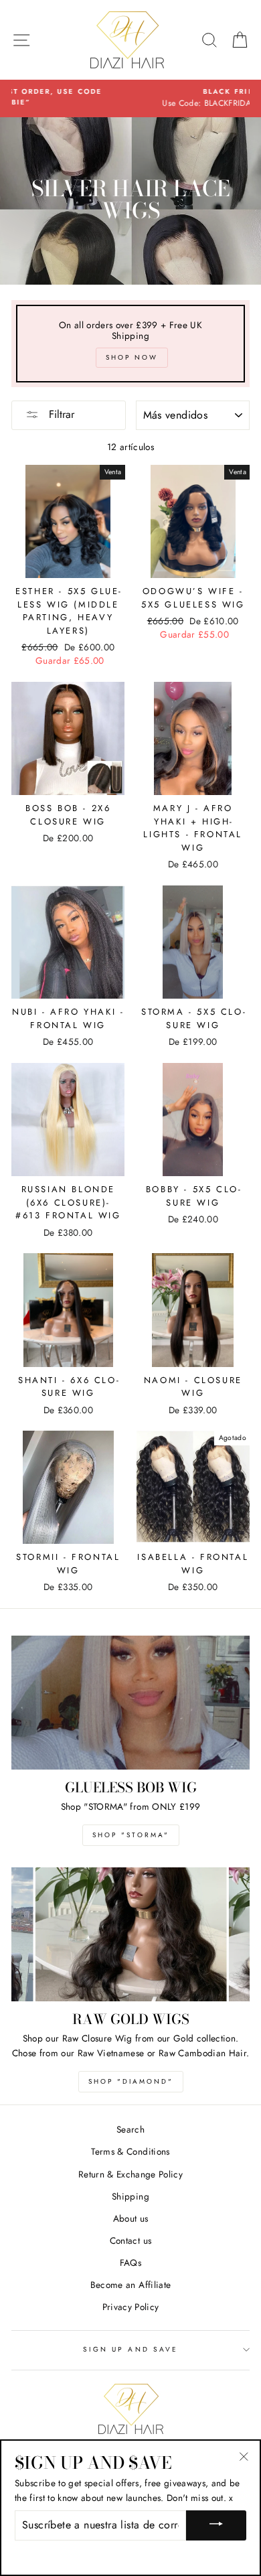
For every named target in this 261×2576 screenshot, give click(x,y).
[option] (130, 98)
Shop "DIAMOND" (131, 2081)
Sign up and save (130, 2349)
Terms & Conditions (130, 2151)
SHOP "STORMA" (131, 1835)
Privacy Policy (131, 2307)
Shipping (130, 2196)
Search (130, 2129)
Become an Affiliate (130, 2285)
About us (131, 2218)
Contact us (130, 2240)
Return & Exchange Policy (130, 2174)
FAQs (130, 2263)
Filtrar (60, 414)
